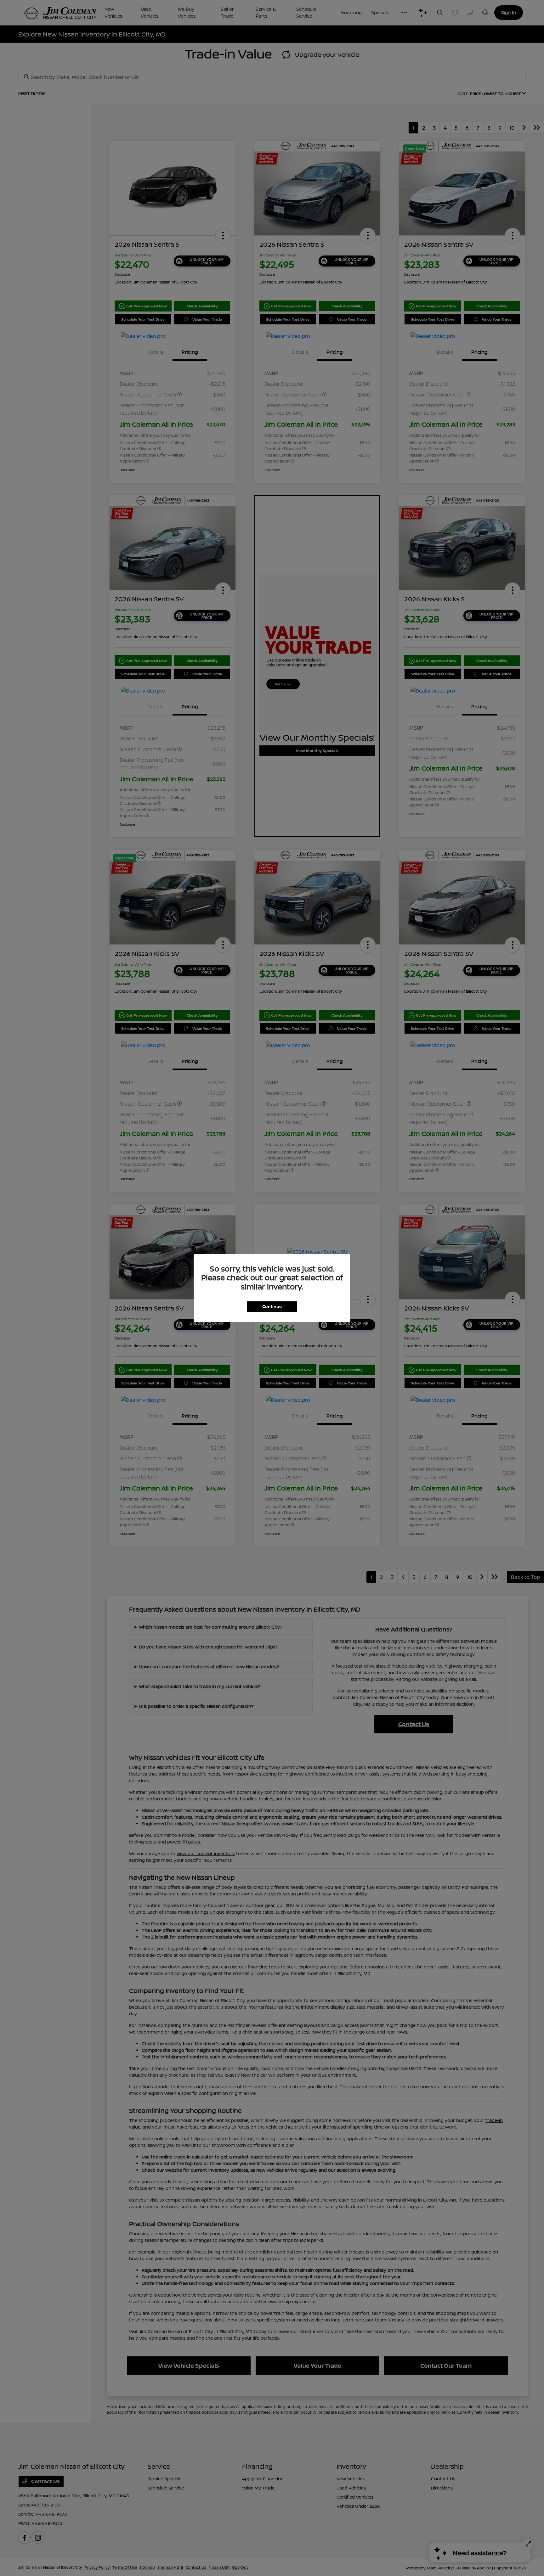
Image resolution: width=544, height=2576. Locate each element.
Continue (272, 1306)
